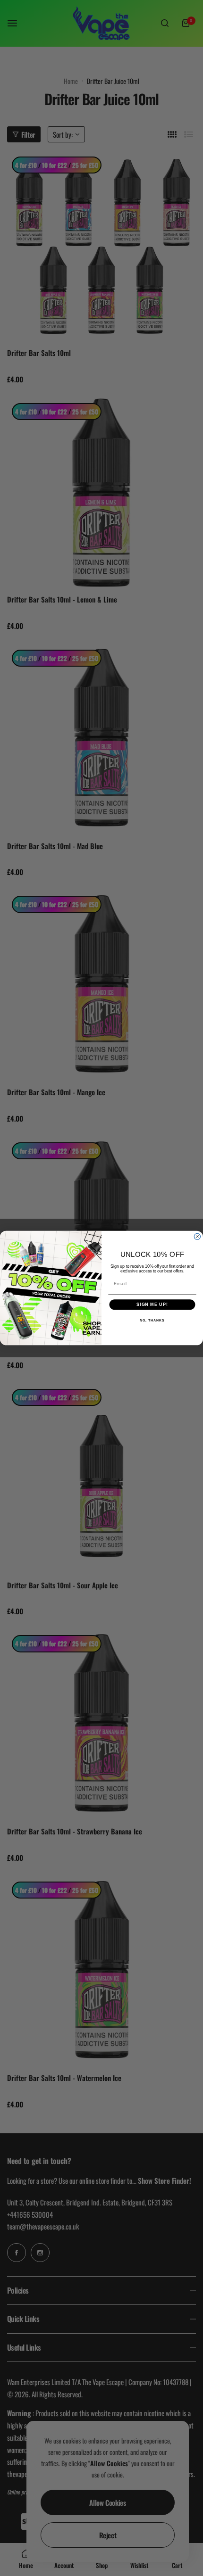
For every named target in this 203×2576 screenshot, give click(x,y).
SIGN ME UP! (152, 1305)
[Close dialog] (197, 1236)
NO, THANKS (152, 1321)
